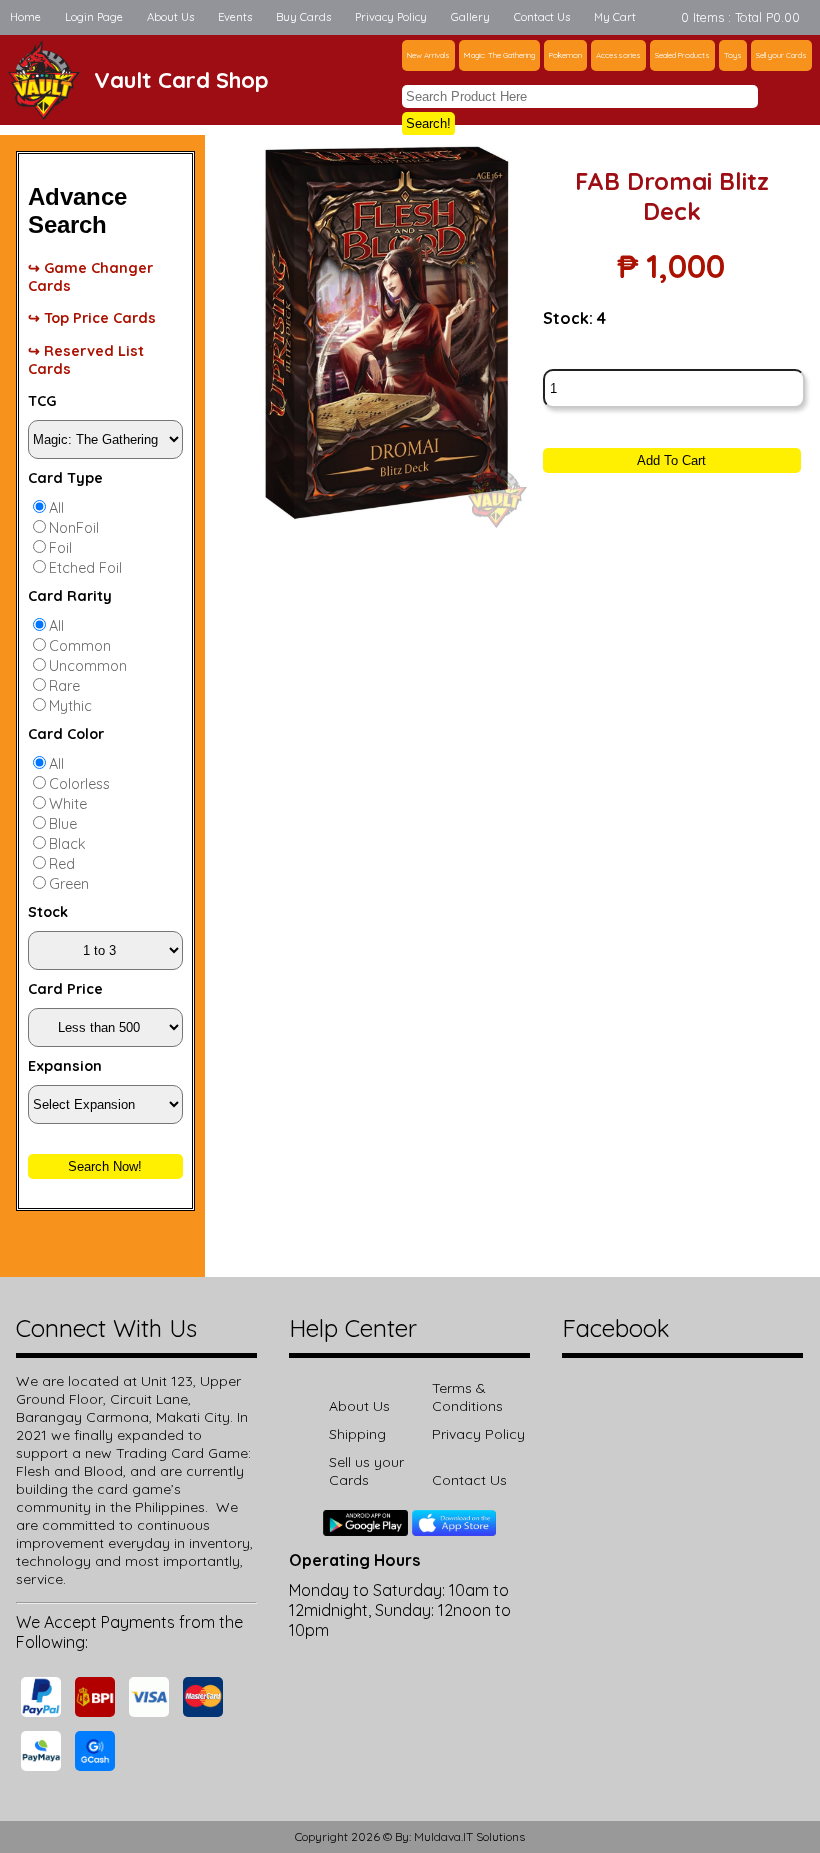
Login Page (94, 17)
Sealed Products (682, 55)
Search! (428, 123)
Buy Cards (303, 17)
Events (235, 17)
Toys (733, 55)
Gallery (470, 17)
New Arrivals (428, 55)
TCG (42, 401)
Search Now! (105, 1166)
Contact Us (542, 17)
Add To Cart (671, 460)
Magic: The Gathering (499, 55)
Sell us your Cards (366, 1471)
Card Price (65, 989)
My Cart (615, 17)
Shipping (357, 1434)
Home (25, 17)
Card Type (65, 478)
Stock (48, 912)
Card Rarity (70, 596)
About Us (170, 17)
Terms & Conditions (467, 1397)
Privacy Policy (391, 17)
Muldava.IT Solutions (469, 1836)
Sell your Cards (781, 55)
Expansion (65, 1066)
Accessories (618, 55)
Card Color (66, 734)
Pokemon (565, 55)
